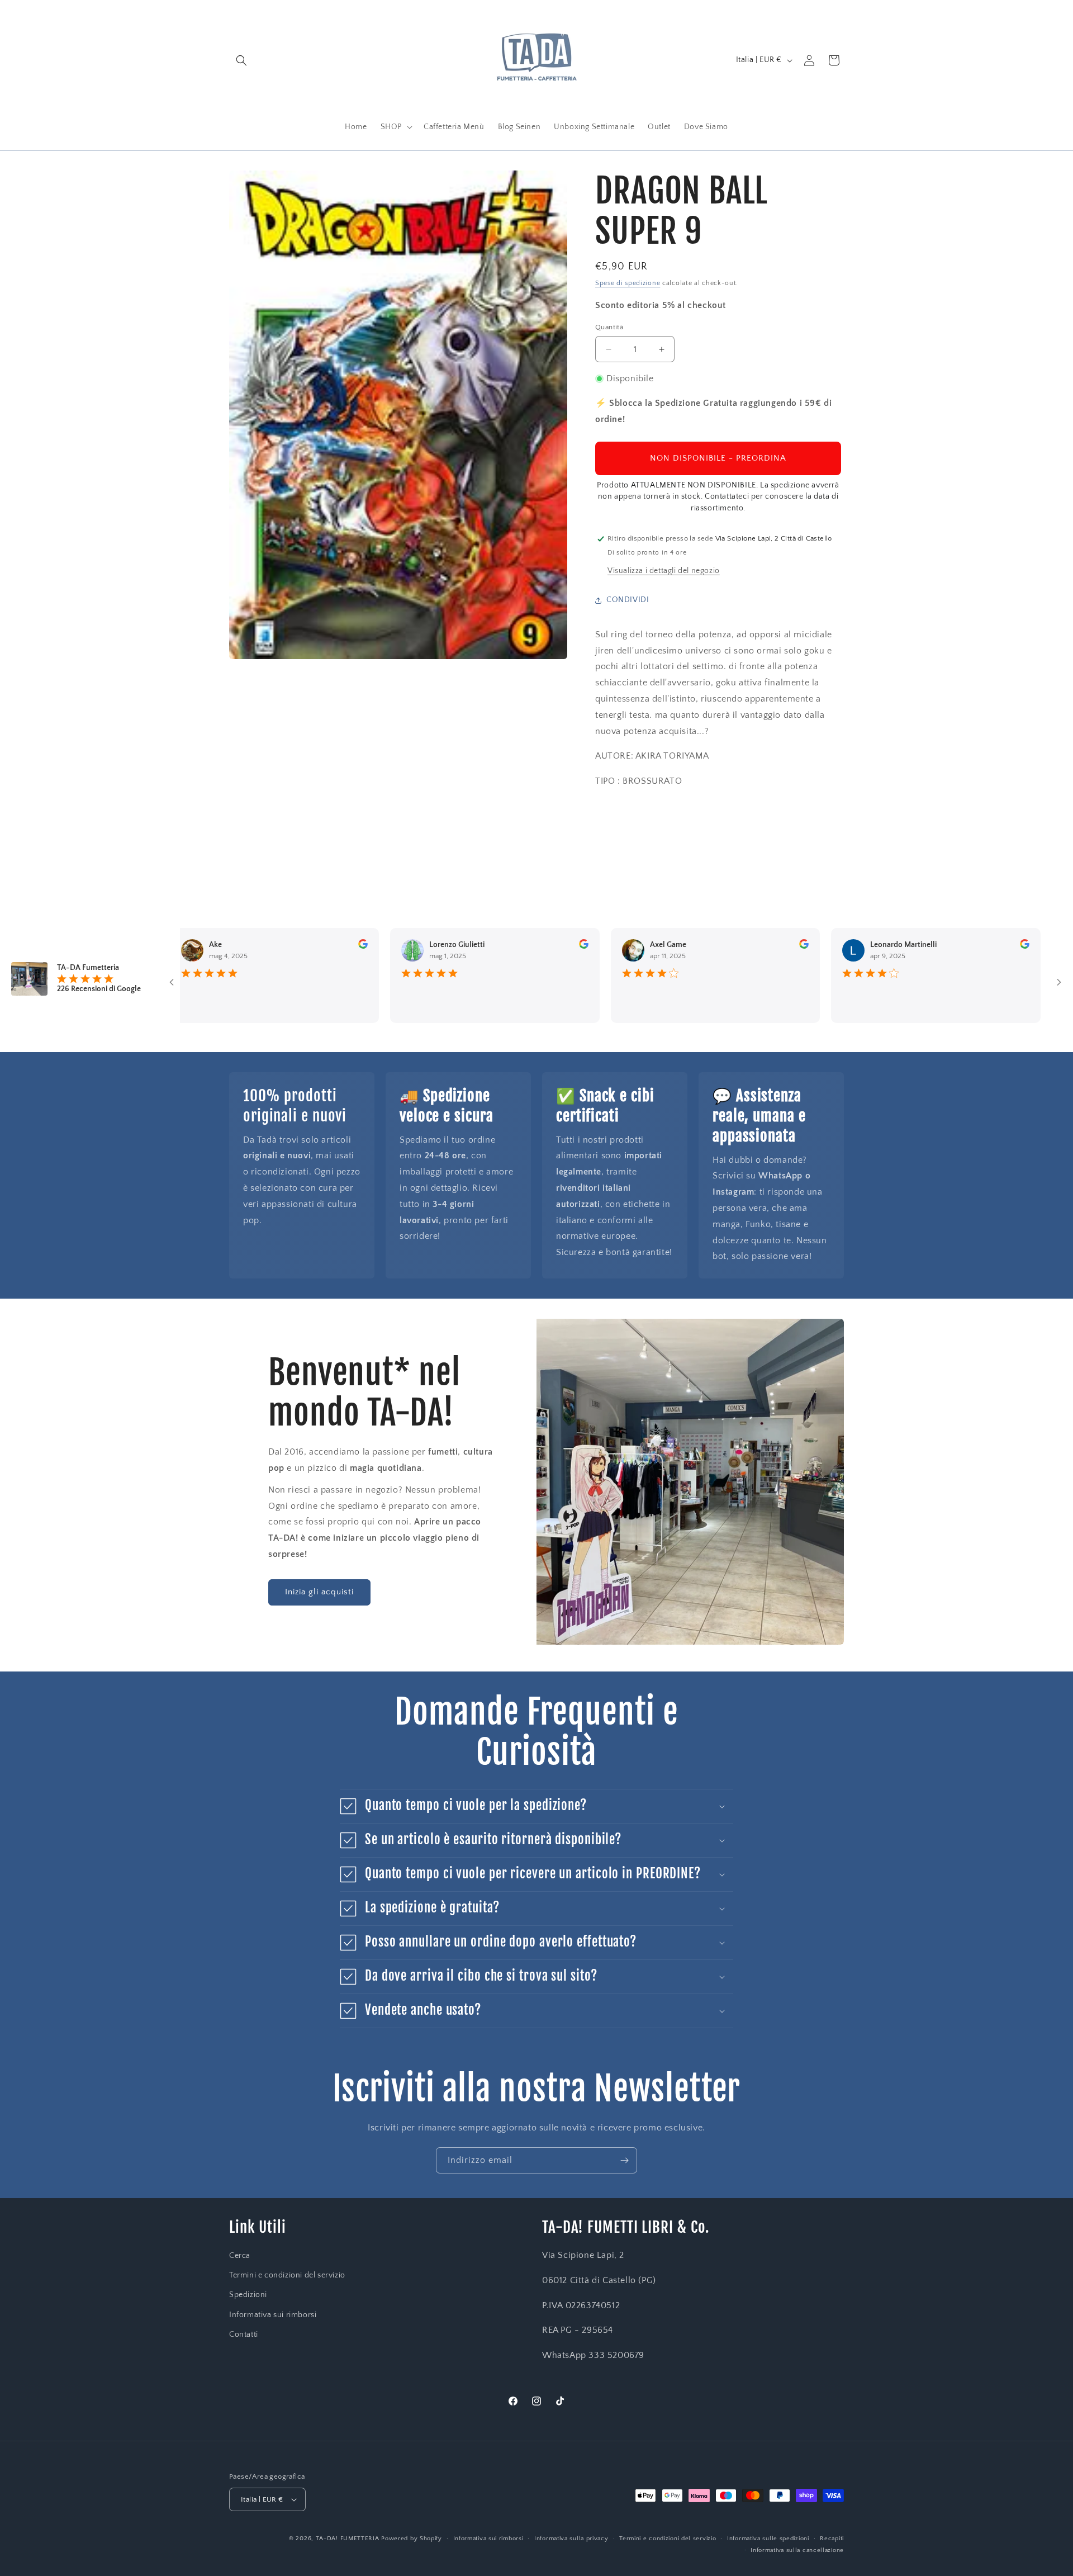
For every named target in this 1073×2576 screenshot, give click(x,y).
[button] (241, 60)
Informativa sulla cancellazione (797, 2550)
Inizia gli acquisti (319, 1592)
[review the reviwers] (309, 946)
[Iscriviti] (624, 2160)
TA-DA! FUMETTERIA (348, 2539)
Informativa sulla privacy (571, 2539)
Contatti (244, 2334)
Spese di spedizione (628, 283)
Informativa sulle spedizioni (768, 2539)
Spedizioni (248, 2295)
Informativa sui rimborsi (273, 2315)
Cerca (240, 2256)
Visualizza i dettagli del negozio (664, 571)
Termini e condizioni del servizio (287, 2275)
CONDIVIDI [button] (628, 600)
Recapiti (832, 2539)
